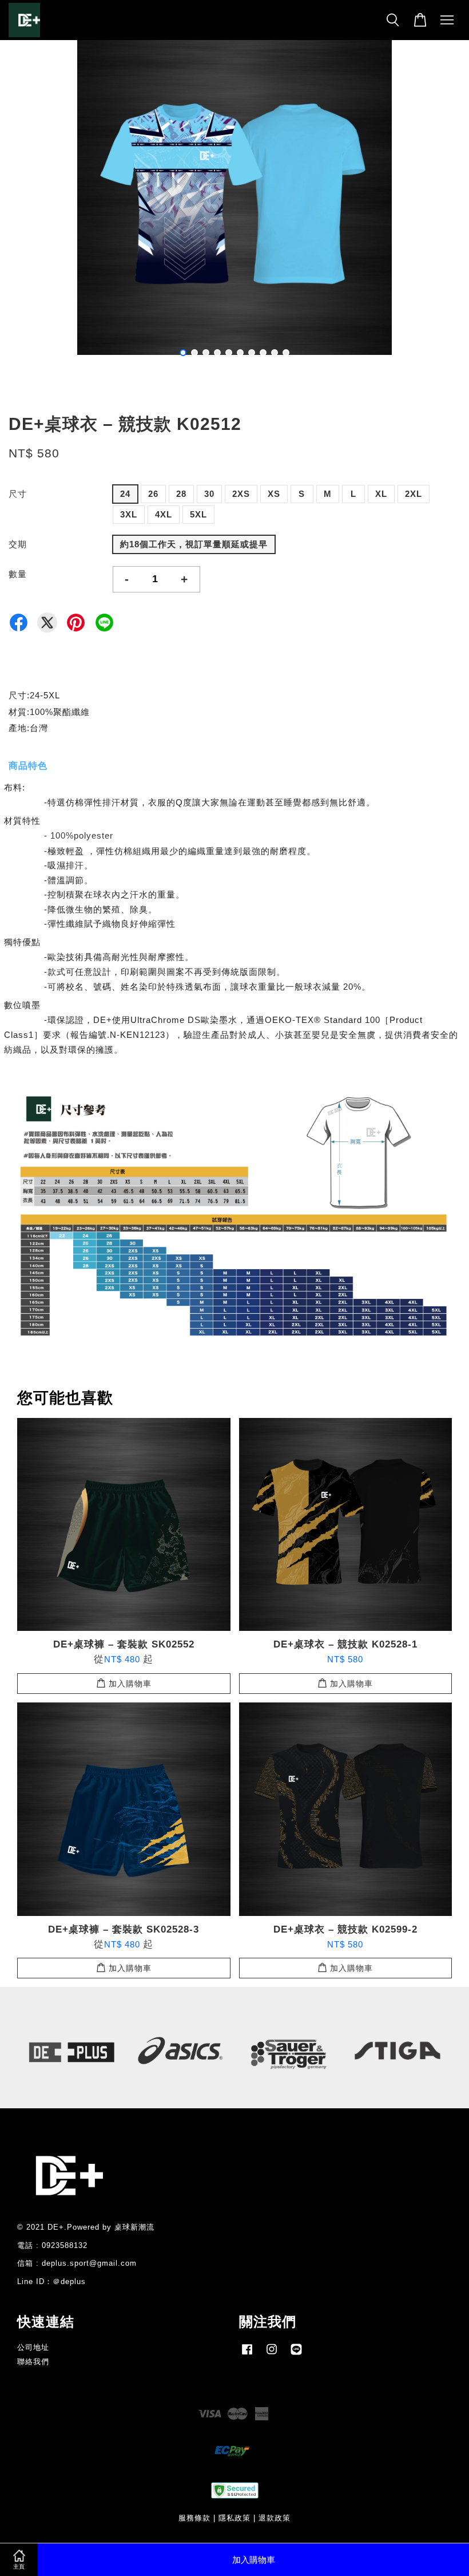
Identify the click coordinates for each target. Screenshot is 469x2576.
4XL (164, 514)
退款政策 (275, 2518)
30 (209, 494)
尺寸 (18, 494)
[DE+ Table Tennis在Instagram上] (272, 2355)
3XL (129, 514)
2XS (241, 494)
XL (381, 494)
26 (153, 494)
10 (286, 353)
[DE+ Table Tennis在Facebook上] (247, 2355)
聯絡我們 (33, 2362)
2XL (414, 494)
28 (181, 494)
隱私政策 (234, 2518)
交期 (18, 544)
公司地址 (33, 2347)
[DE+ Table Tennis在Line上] (296, 2355)
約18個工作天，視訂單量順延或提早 (194, 544)
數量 (18, 574)
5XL (198, 514)
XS (274, 494)
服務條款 (194, 2518)
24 (125, 494)
